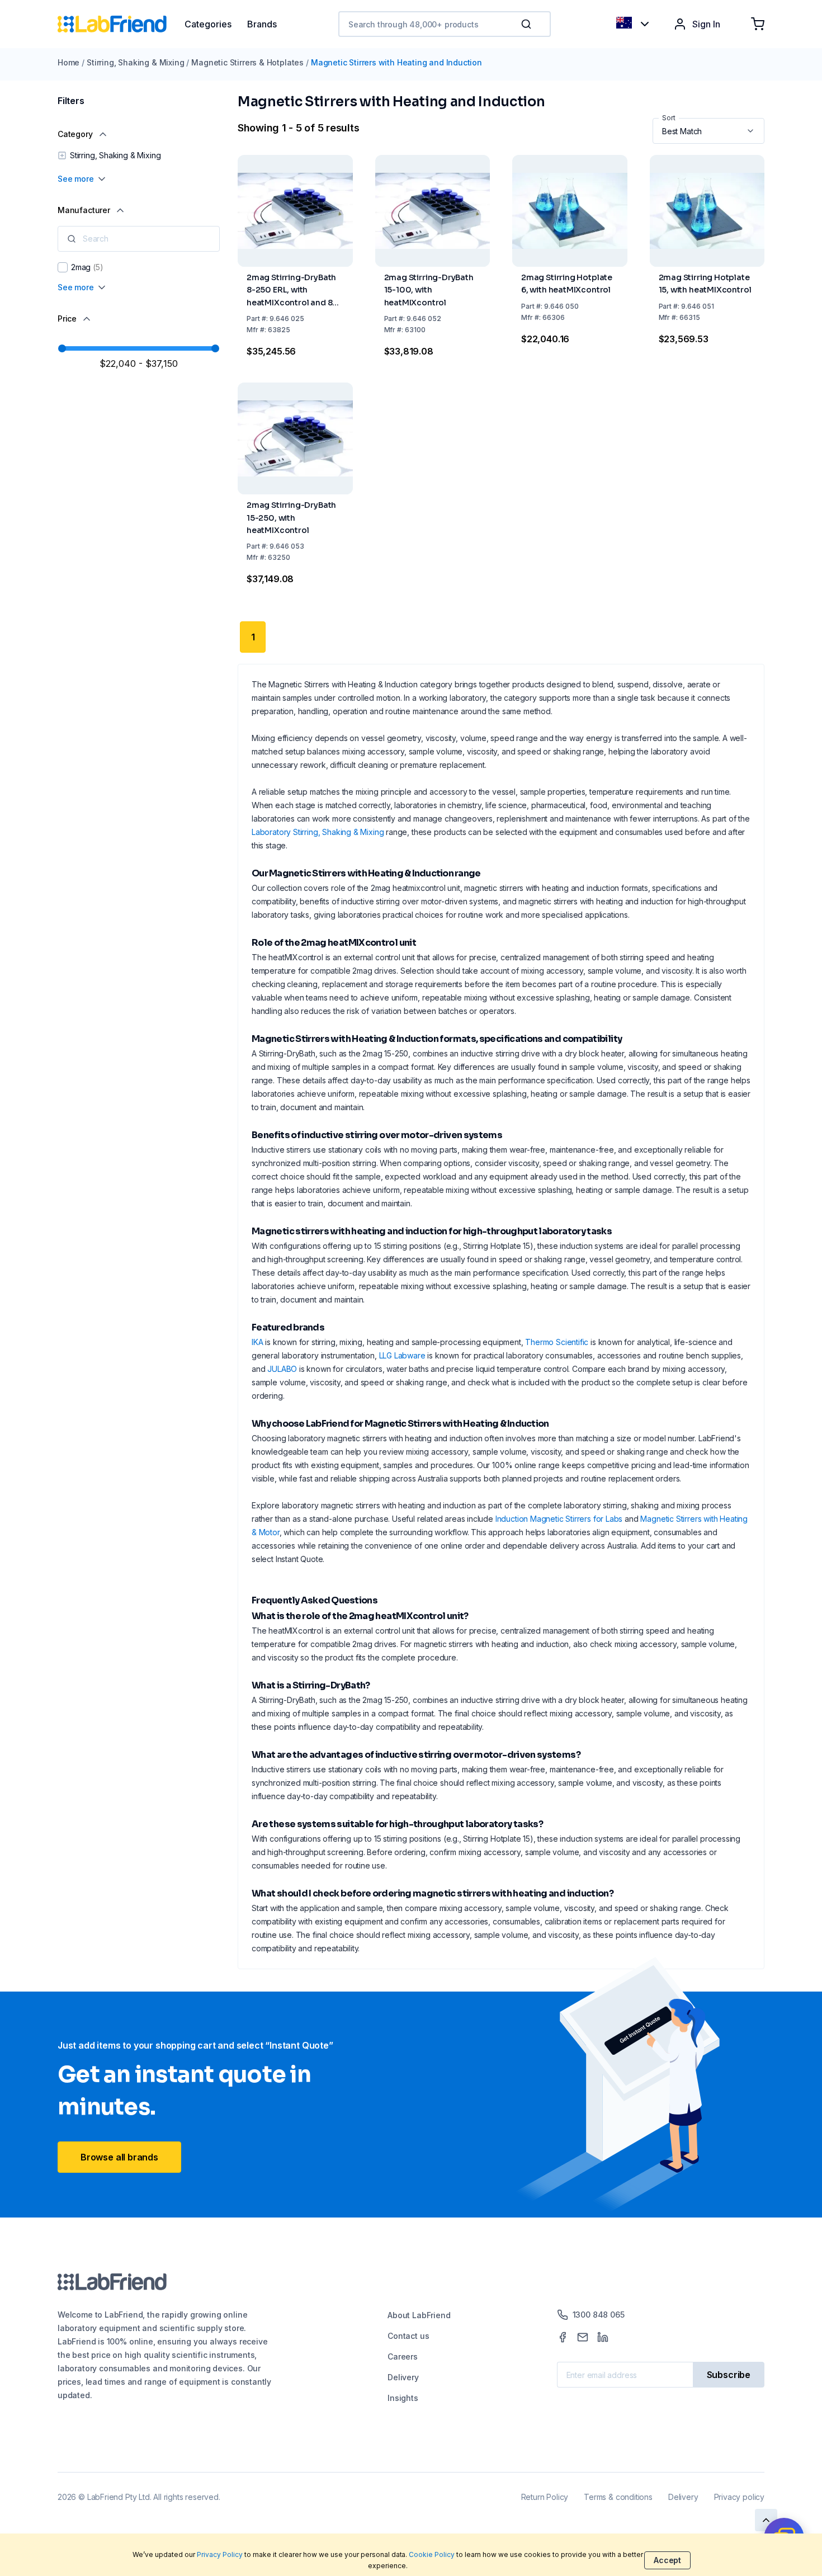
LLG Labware (402, 1355)
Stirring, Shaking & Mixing (135, 62)
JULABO (282, 1369)
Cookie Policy (432, 2554)
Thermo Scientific (557, 1342)
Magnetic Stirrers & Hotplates (247, 62)
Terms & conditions (618, 2497)
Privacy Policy (220, 2554)
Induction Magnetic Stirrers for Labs (559, 1519)
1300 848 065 (599, 2315)
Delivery (403, 2377)
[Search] (527, 24)
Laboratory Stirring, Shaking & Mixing (318, 832)
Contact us (408, 2336)
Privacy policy (739, 2497)
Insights (403, 2398)
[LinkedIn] (603, 2337)
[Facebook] (563, 2337)
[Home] (121, 24)
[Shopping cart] (758, 24)
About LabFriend (419, 2315)
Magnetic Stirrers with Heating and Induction (396, 62)
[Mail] (583, 2337)
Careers (403, 2356)
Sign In (706, 24)
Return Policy (545, 2497)
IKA (257, 1342)
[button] (528, 24)
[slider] (62, 348)
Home (68, 62)
